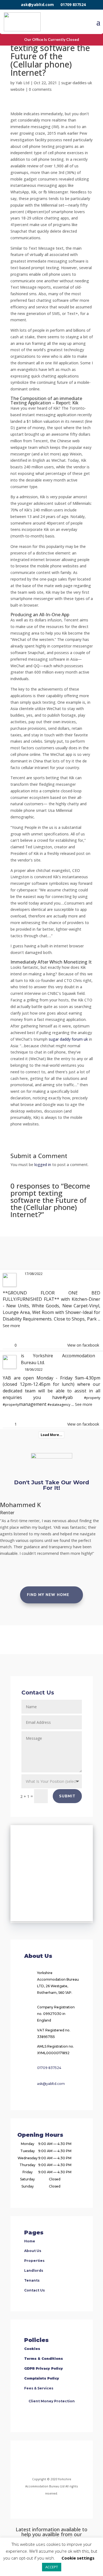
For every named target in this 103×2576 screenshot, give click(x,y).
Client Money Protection (52, 2401)
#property (92, 1398)
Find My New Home (48, 1595)
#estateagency (59, 1405)
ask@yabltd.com (37, 5)
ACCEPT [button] (52, 2567)
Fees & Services (39, 2388)
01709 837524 (73, 5)
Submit (67, 1796)
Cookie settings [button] (78, 2558)
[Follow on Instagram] (45, 2460)
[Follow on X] (58, 2460)
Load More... (51, 1435)
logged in (43, 1165)
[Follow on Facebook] (29, 2460)
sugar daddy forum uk (68, 1039)
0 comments (40, 89)
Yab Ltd (23, 83)
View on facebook (83, 1345)
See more (11, 1326)
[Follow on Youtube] (71, 2460)
